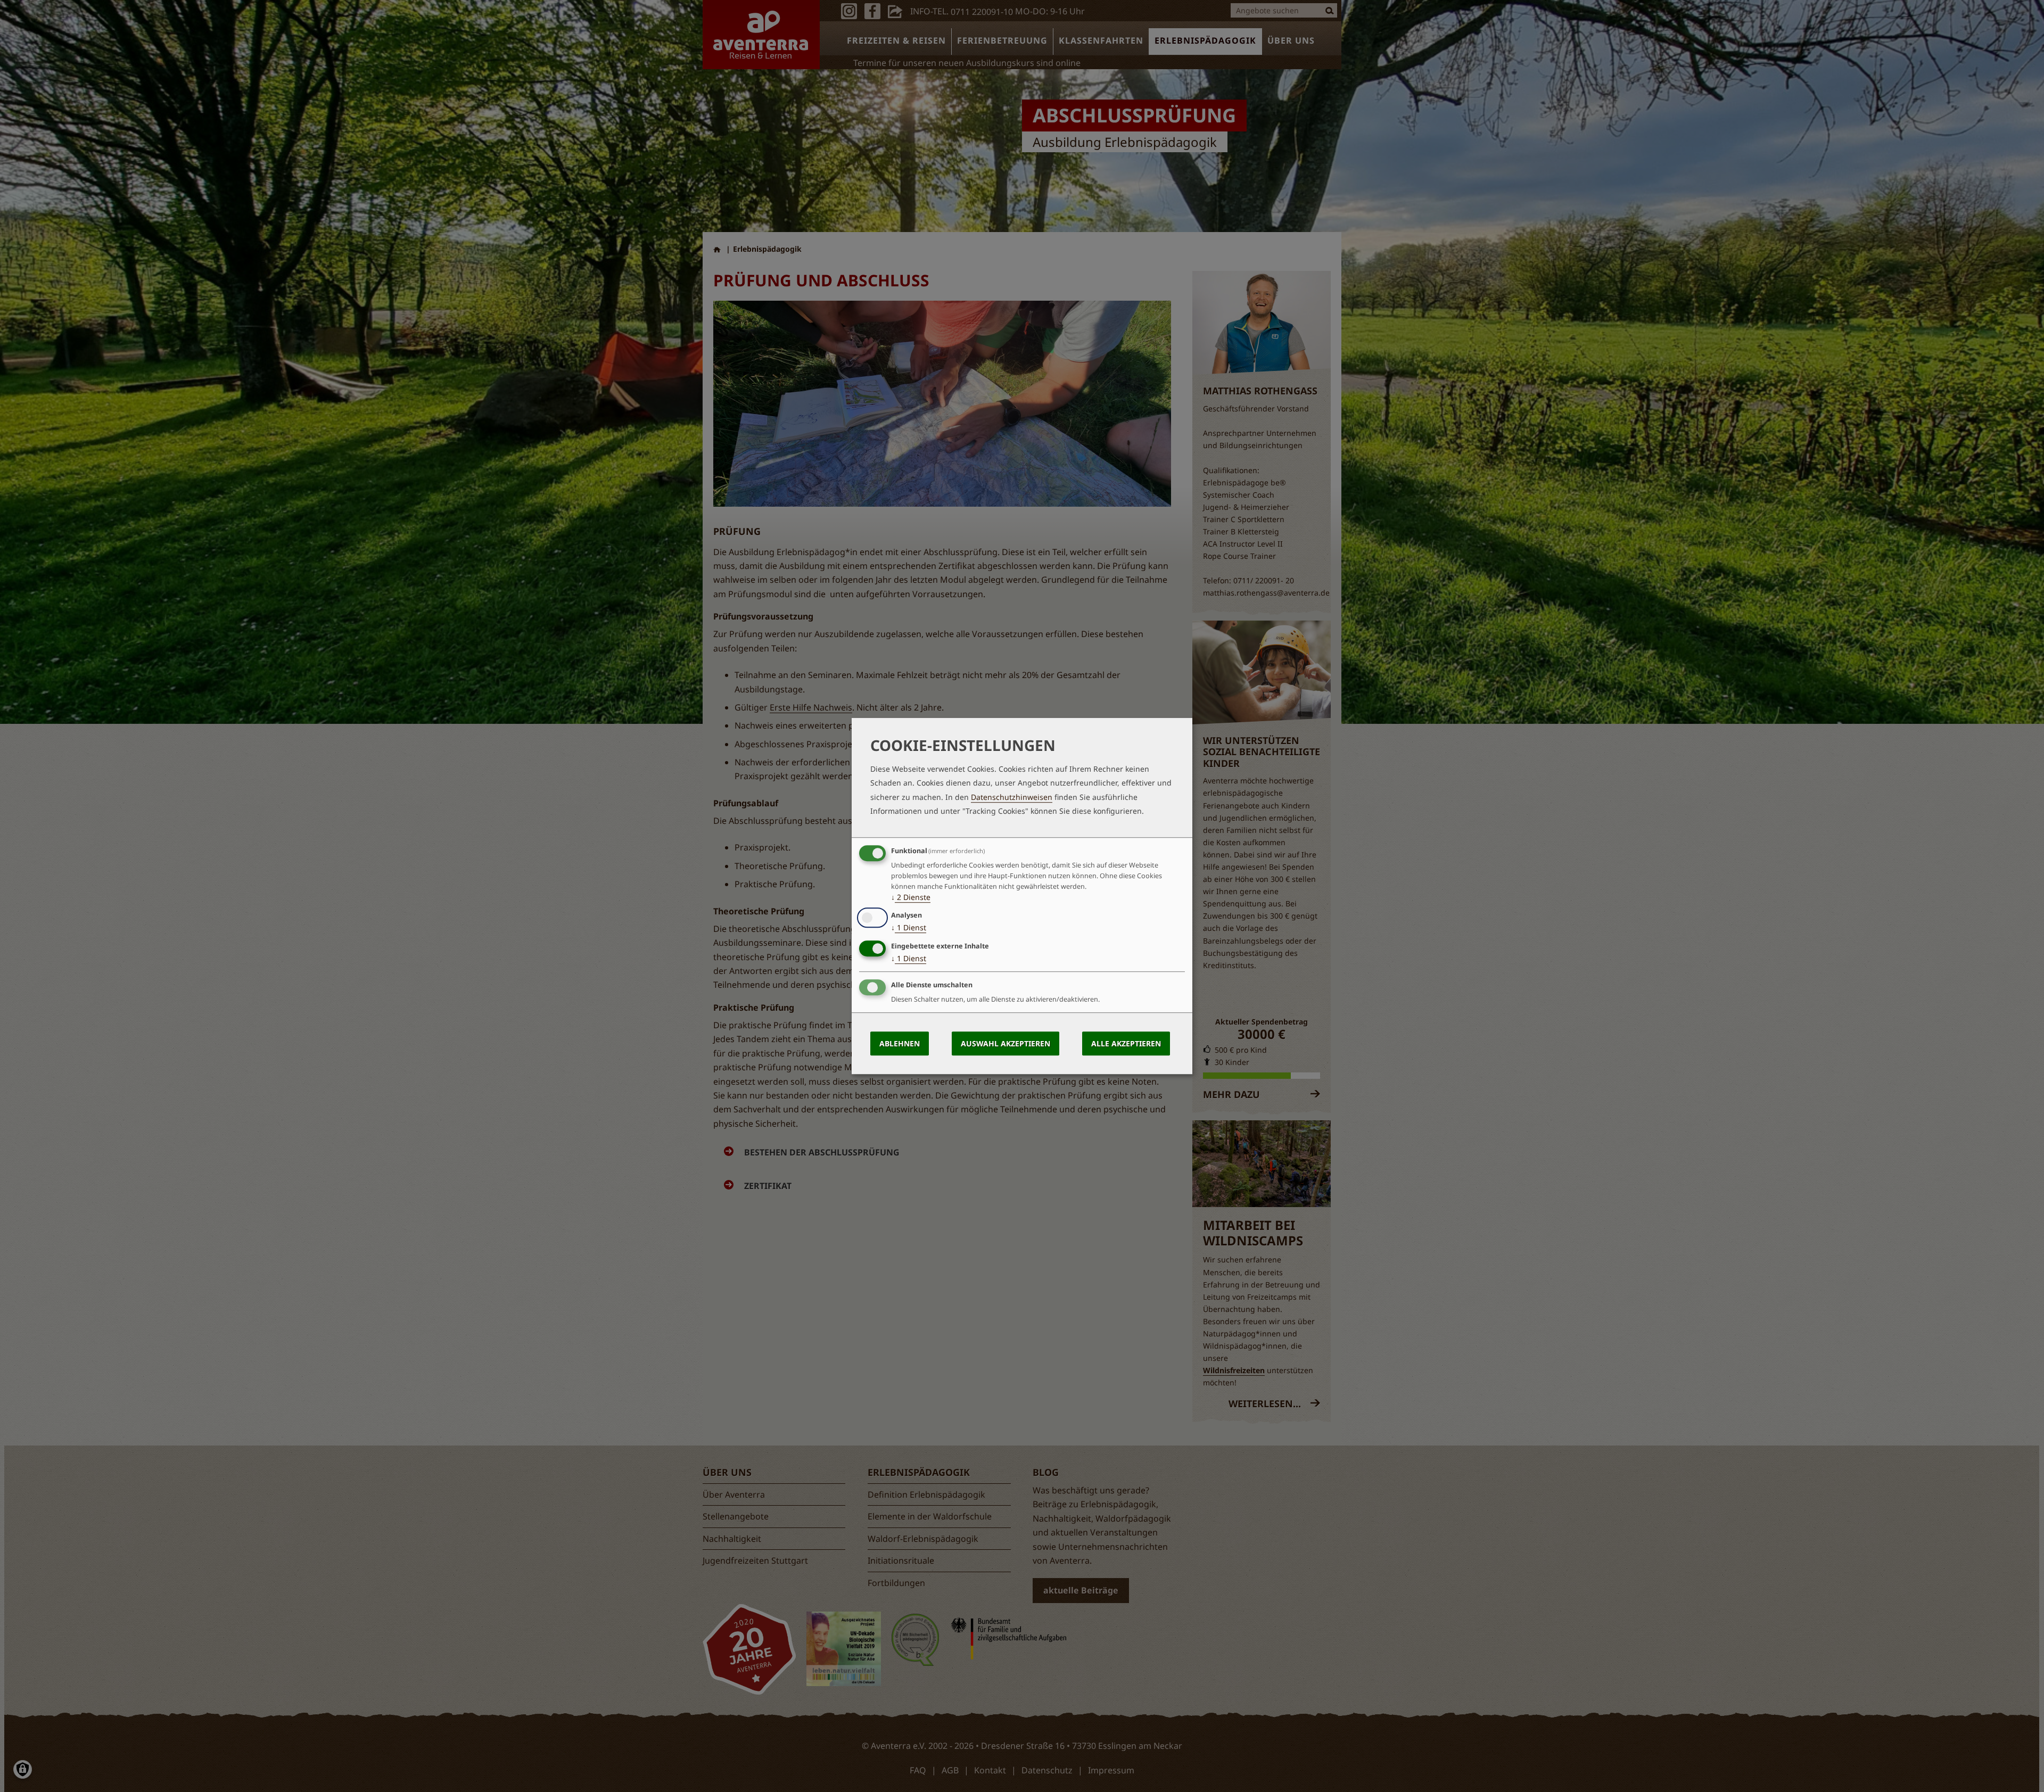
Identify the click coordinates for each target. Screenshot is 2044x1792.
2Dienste (911, 897)
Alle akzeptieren (1126, 1043)
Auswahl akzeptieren (1005, 1043)
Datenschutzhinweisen (1012, 797)
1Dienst (909, 928)
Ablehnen (900, 1043)
